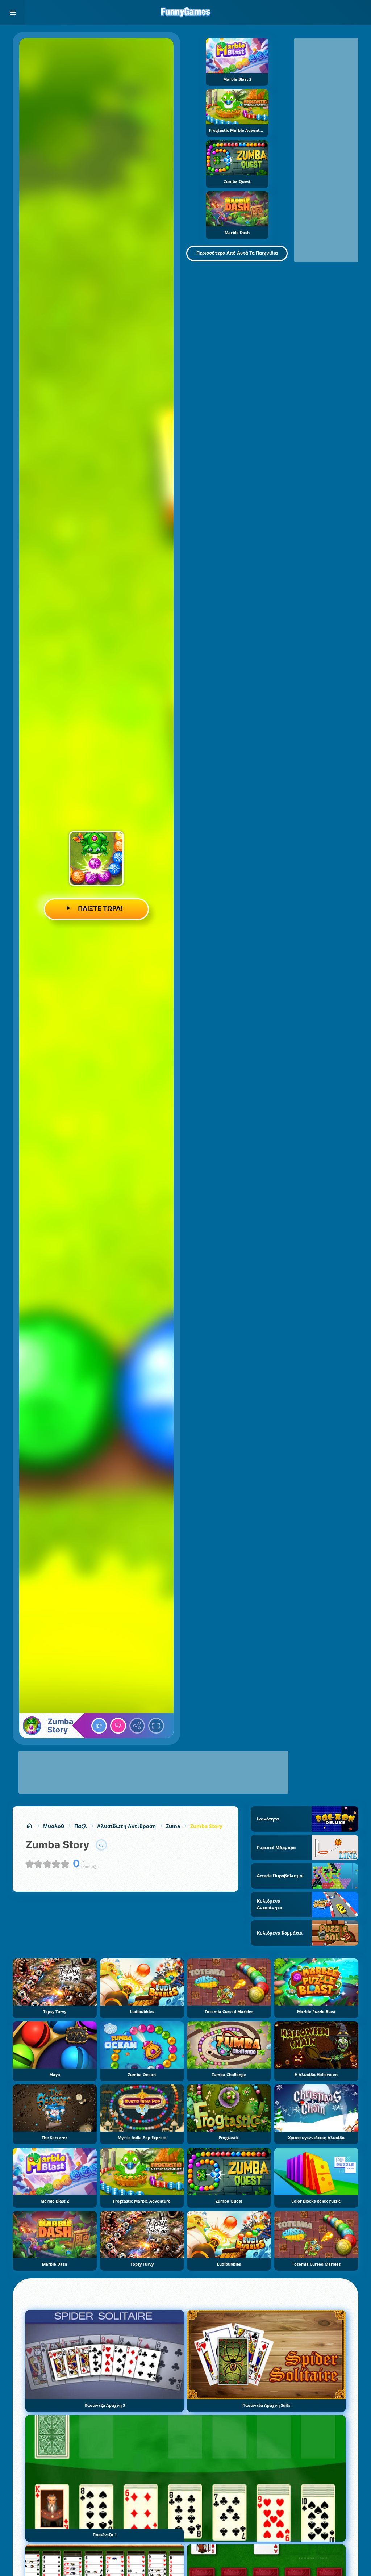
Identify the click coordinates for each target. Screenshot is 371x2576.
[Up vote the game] (99, 1726)
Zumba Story (206, 1826)
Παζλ (81, 1826)
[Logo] (185, 13)
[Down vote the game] (118, 1726)
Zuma (173, 1826)
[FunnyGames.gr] (29, 1826)
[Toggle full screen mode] (156, 1726)
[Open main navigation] (13, 13)
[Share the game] (137, 1726)
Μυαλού (54, 1826)
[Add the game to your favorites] (101, 1845)
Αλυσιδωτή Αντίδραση (126, 1826)
